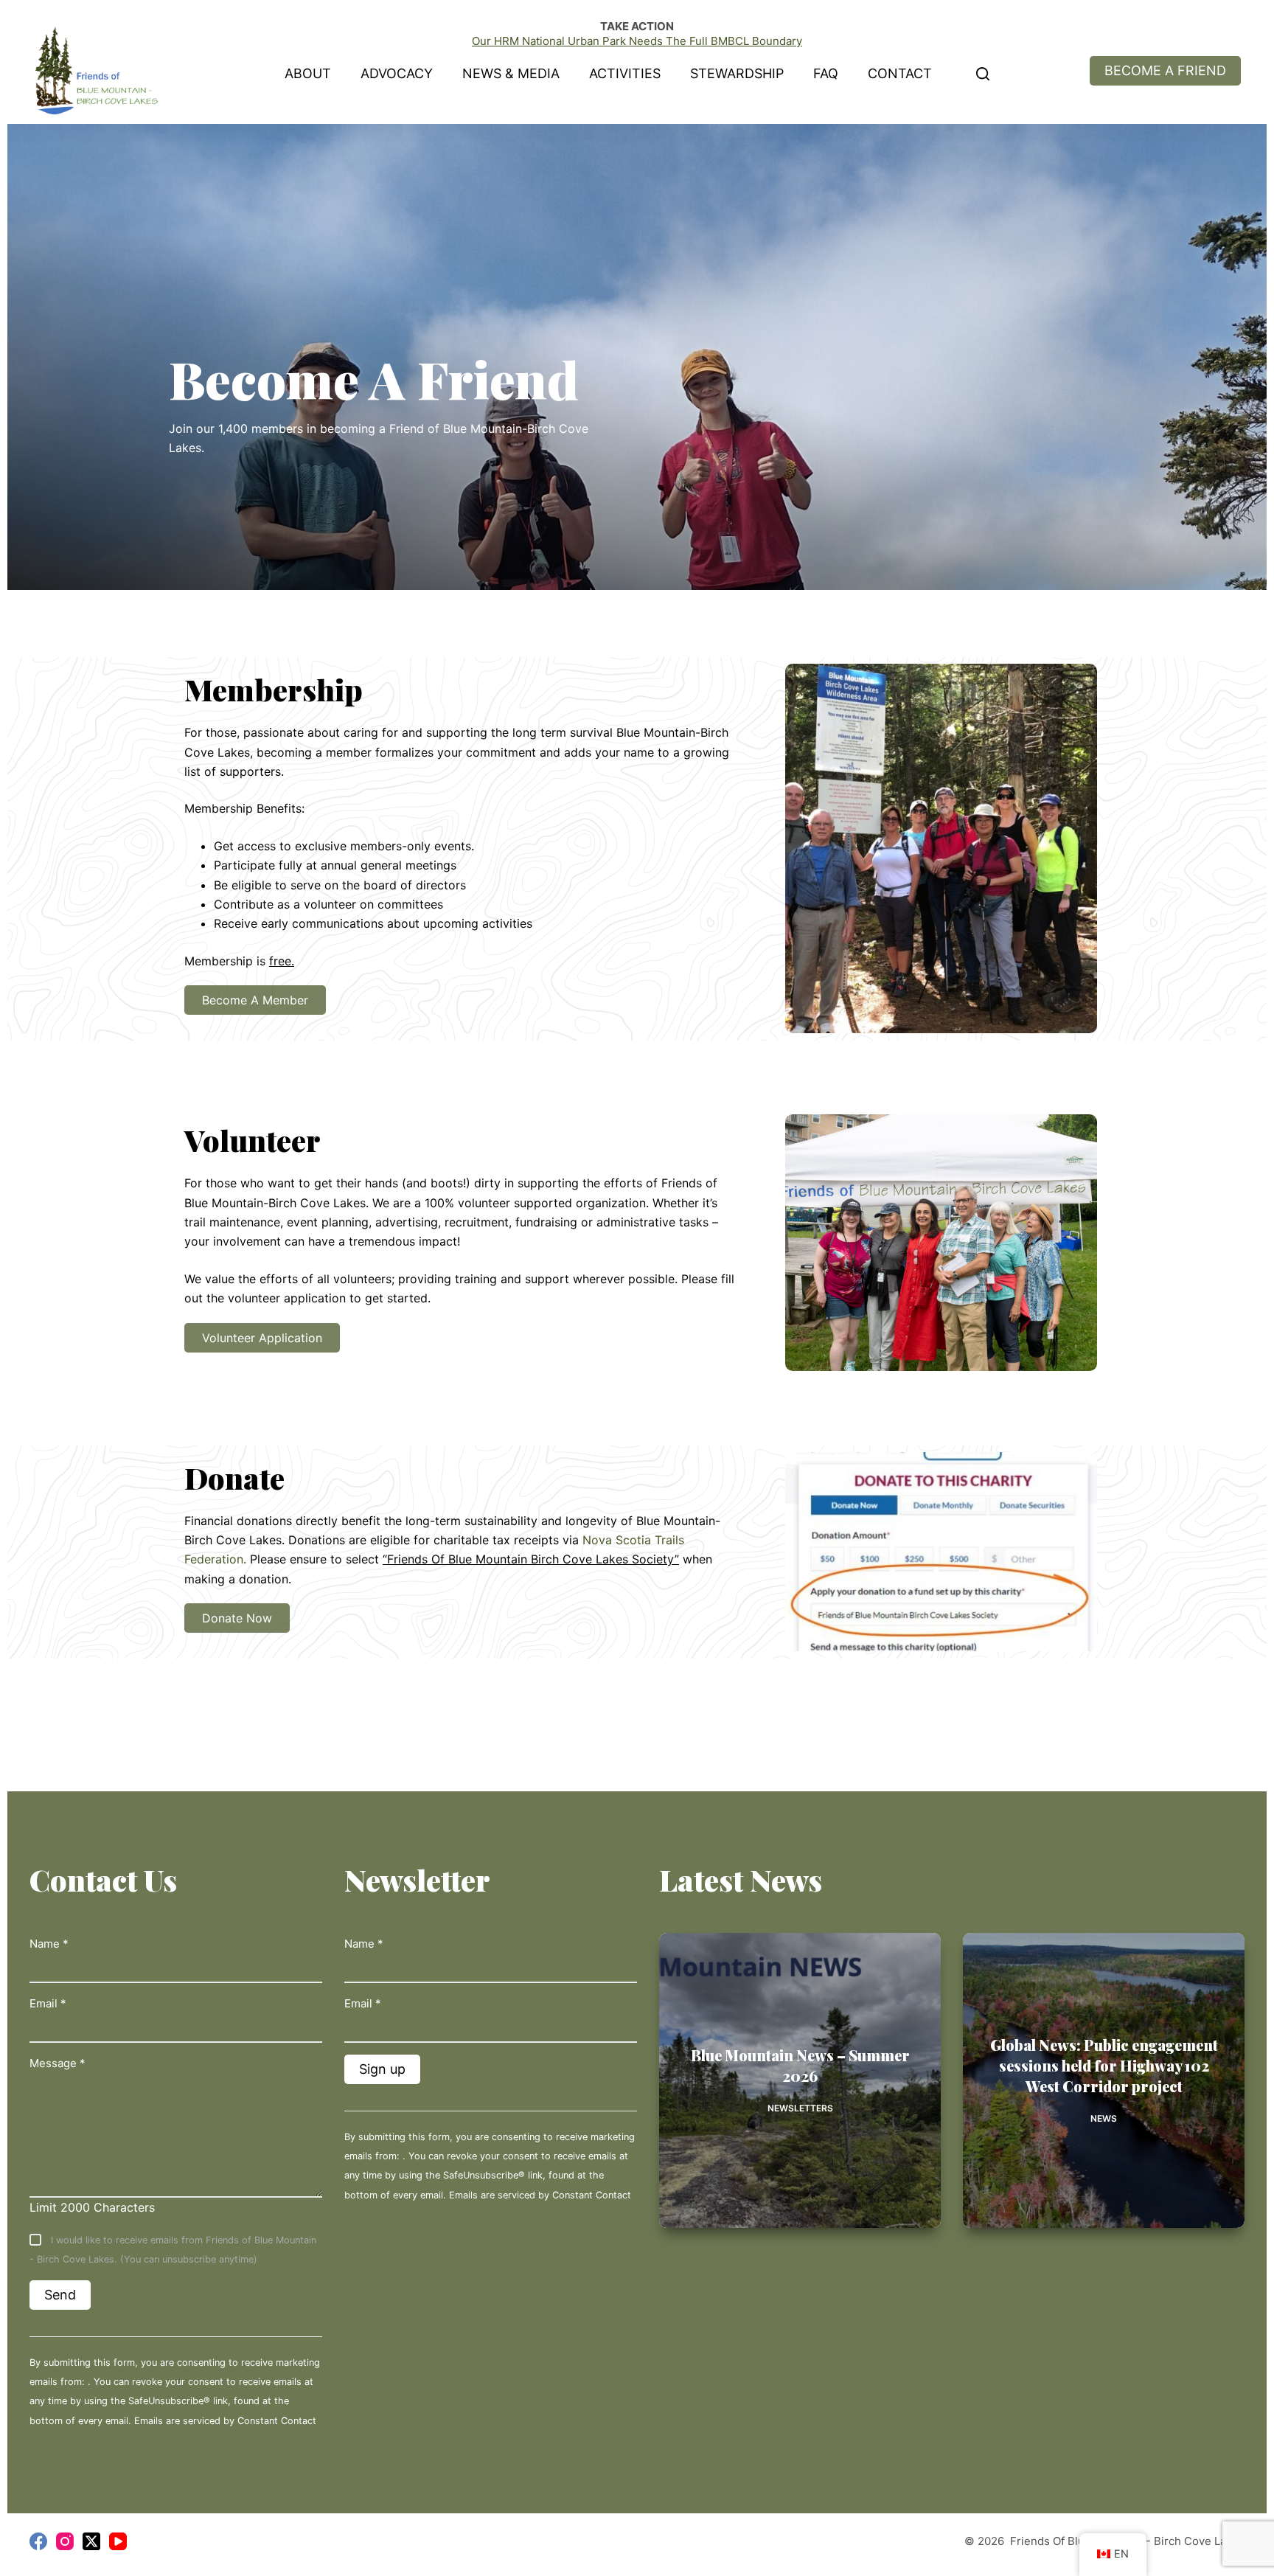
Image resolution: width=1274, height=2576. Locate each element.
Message (58, 2063)
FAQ (826, 73)
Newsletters (800, 2108)
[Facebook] (38, 2541)
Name (49, 1944)
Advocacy (397, 73)
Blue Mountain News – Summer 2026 (800, 2065)
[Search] (983, 74)
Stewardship (737, 73)
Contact (900, 73)
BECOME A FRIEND (1165, 70)
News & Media (511, 73)
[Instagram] (65, 2541)
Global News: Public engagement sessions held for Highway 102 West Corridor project (1104, 2065)
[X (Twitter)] (91, 2541)
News (1104, 2118)
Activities (625, 73)
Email (48, 2003)
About (308, 73)
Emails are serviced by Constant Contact (225, 2421)
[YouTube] (118, 2541)
